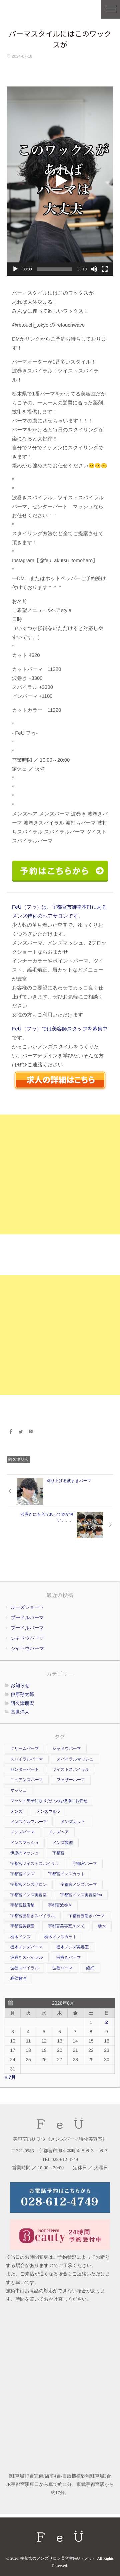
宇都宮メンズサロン (29, 1885)
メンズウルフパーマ (29, 1822)
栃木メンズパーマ (26, 1947)
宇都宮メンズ (22, 1874)
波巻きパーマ (69, 1957)
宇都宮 (58, 1853)
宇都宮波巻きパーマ (87, 1916)
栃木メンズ (20, 1937)
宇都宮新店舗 (22, 1905)
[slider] (55, 269)
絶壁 (90, 1968)
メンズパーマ (22, 1832)
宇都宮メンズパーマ (79, 1885)
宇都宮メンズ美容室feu (81, 1895)
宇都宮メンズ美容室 (28, 1895)
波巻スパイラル (24, 1968)
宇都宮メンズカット (67, 1874)
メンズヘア (58, 1832)
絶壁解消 (18, 1978)
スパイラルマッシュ (75, 1759)
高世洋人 (20, 1712)
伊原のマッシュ (24, 1853)
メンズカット (73, 1822)
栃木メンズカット (61, 1937)
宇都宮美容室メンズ (66, 1926)
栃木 (102, 1926)
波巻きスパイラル (27, 1957)
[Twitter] (21, 1432)
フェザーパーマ (71, 1780)
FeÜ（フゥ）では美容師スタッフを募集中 (60, 1029)
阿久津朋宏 (18, 1459)
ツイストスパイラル (71, 1769)
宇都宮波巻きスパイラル (33, 1916)
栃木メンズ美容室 (72, 1947)
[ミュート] (94, 269)
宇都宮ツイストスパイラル (35, 1864)
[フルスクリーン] (105, 269)
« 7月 (10, 2077)
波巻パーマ (62, 1968)
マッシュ (18, 1790)
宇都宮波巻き (60, 1905)
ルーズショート (27, 1607)
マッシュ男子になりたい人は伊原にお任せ (49, 1801)
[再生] (15, 269)
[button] (60, 181)
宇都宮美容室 (22, 1926)
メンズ (16, 1811)
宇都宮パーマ (85, 1864)
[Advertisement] (60, 1174)
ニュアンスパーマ (27, 1780)
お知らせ (20, 1685)
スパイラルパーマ (27, 1759)
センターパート (24, 1769)
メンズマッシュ (25, 1843)
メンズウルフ (49, 1811)
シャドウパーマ (27, 1638)
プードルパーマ (27, 1617)
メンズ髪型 (63, 1843)
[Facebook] (11, 1432)
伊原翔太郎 (22, 1694)
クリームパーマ (24, 1748)
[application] (60, 181)
